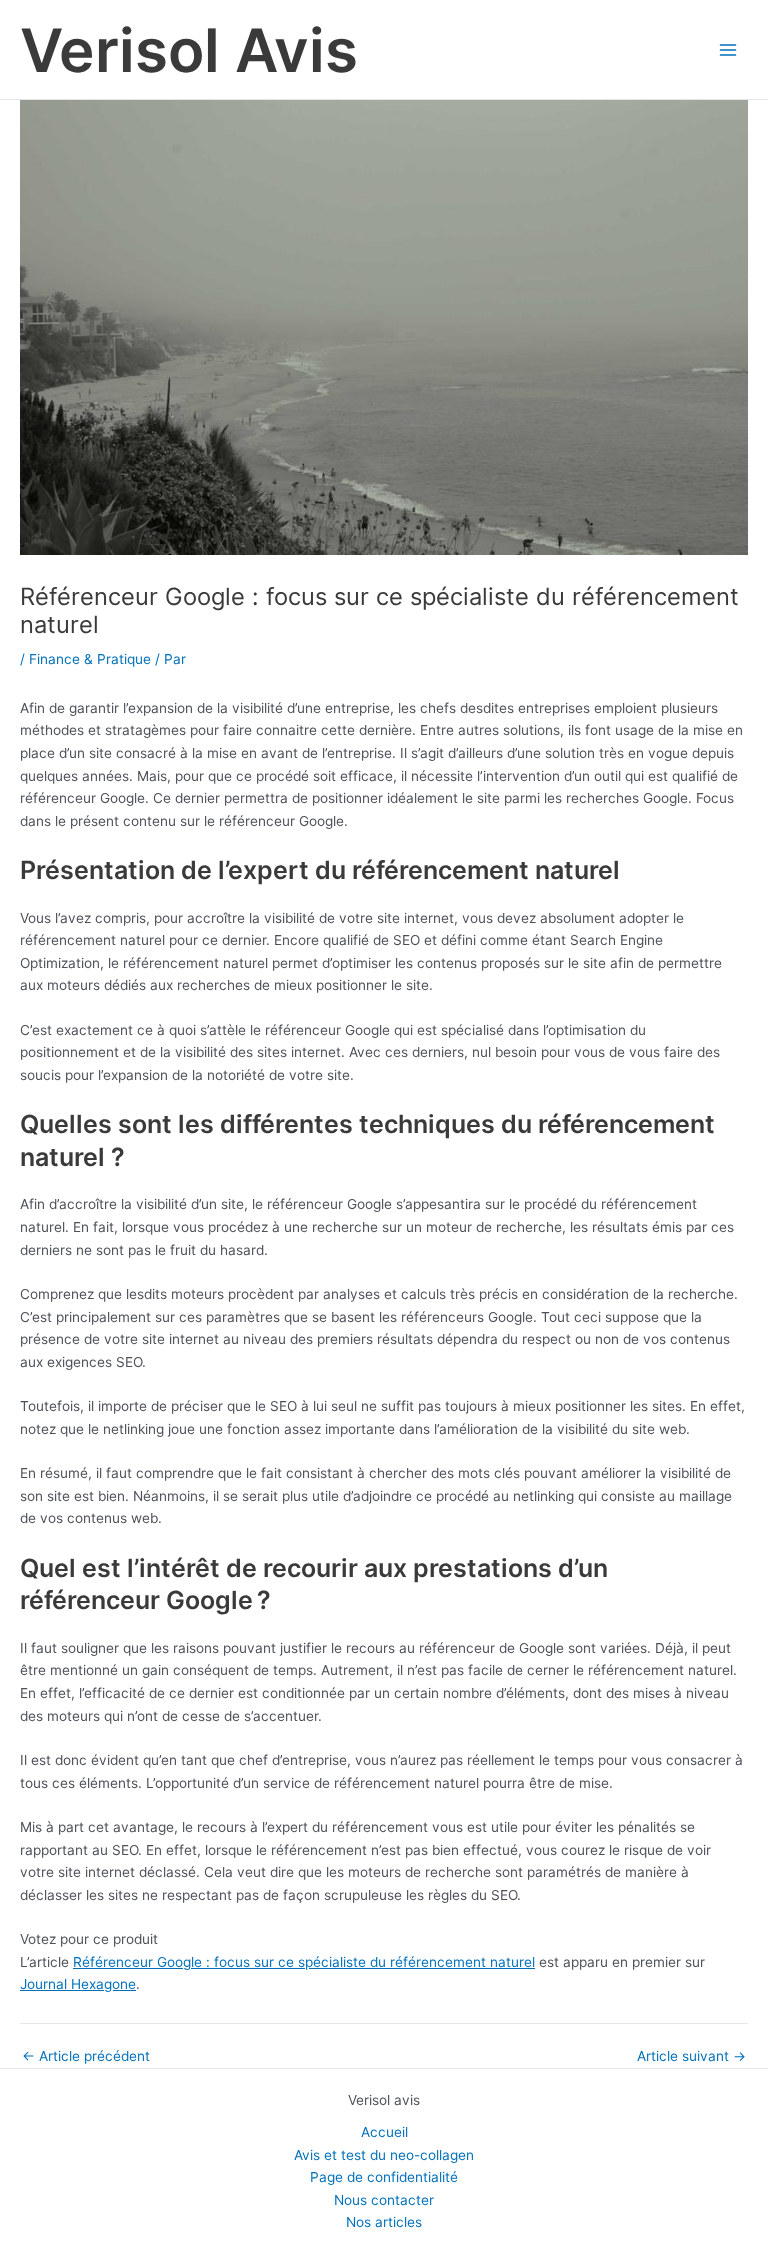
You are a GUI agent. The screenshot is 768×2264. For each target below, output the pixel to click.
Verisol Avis (189, 50)
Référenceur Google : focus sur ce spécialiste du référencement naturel (304, 1962)
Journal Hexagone (78, 1984)
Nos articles (384, 2222)
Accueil (384, 2132)
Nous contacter (384, 2200)
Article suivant (691, 2057)
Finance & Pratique (90, 659)
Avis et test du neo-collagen (384, 2155)
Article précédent (86, 2057)
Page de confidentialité (384, 2177)
